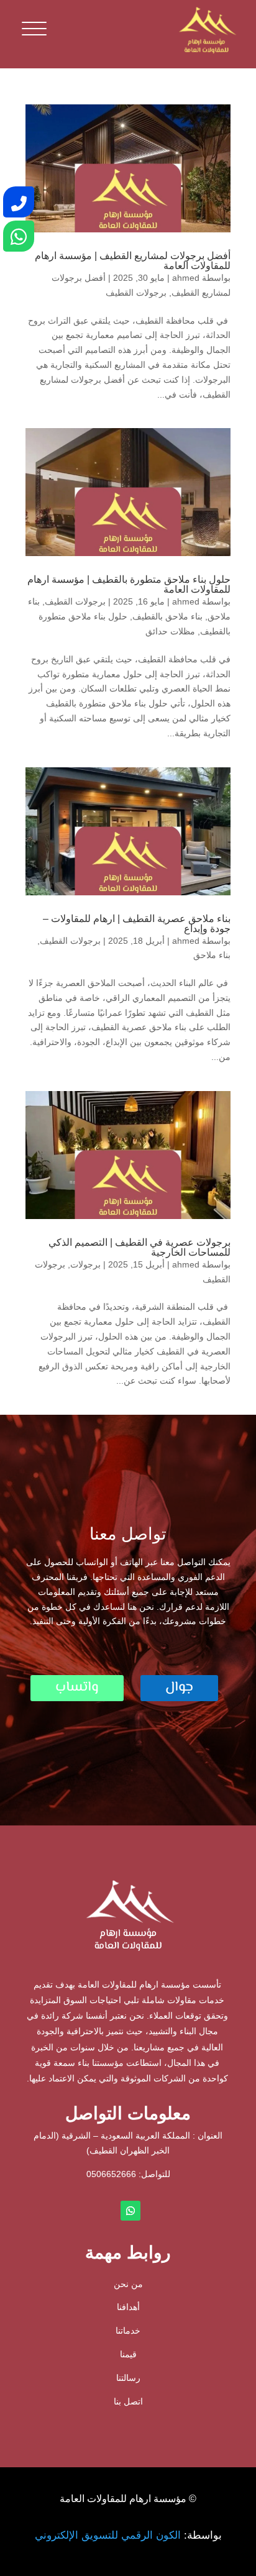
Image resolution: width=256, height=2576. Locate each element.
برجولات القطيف (136, 293)
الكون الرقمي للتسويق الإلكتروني (108, 2535)
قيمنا (128, 2354)
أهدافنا (128, 2307)
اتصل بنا (128, 2401)
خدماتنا (128, 2331)
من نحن (128, 2284)
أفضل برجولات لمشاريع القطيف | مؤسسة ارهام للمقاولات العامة (133, 261)
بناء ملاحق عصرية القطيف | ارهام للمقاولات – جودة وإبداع (137, 924)
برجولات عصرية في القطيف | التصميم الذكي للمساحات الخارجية (139, 1247)
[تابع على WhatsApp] (130, 2211)
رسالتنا (128, 2378)
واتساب (77, 1688)
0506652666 (111, 2174)
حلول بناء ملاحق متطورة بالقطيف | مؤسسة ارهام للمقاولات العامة (129, 584)
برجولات (85, 1264)
